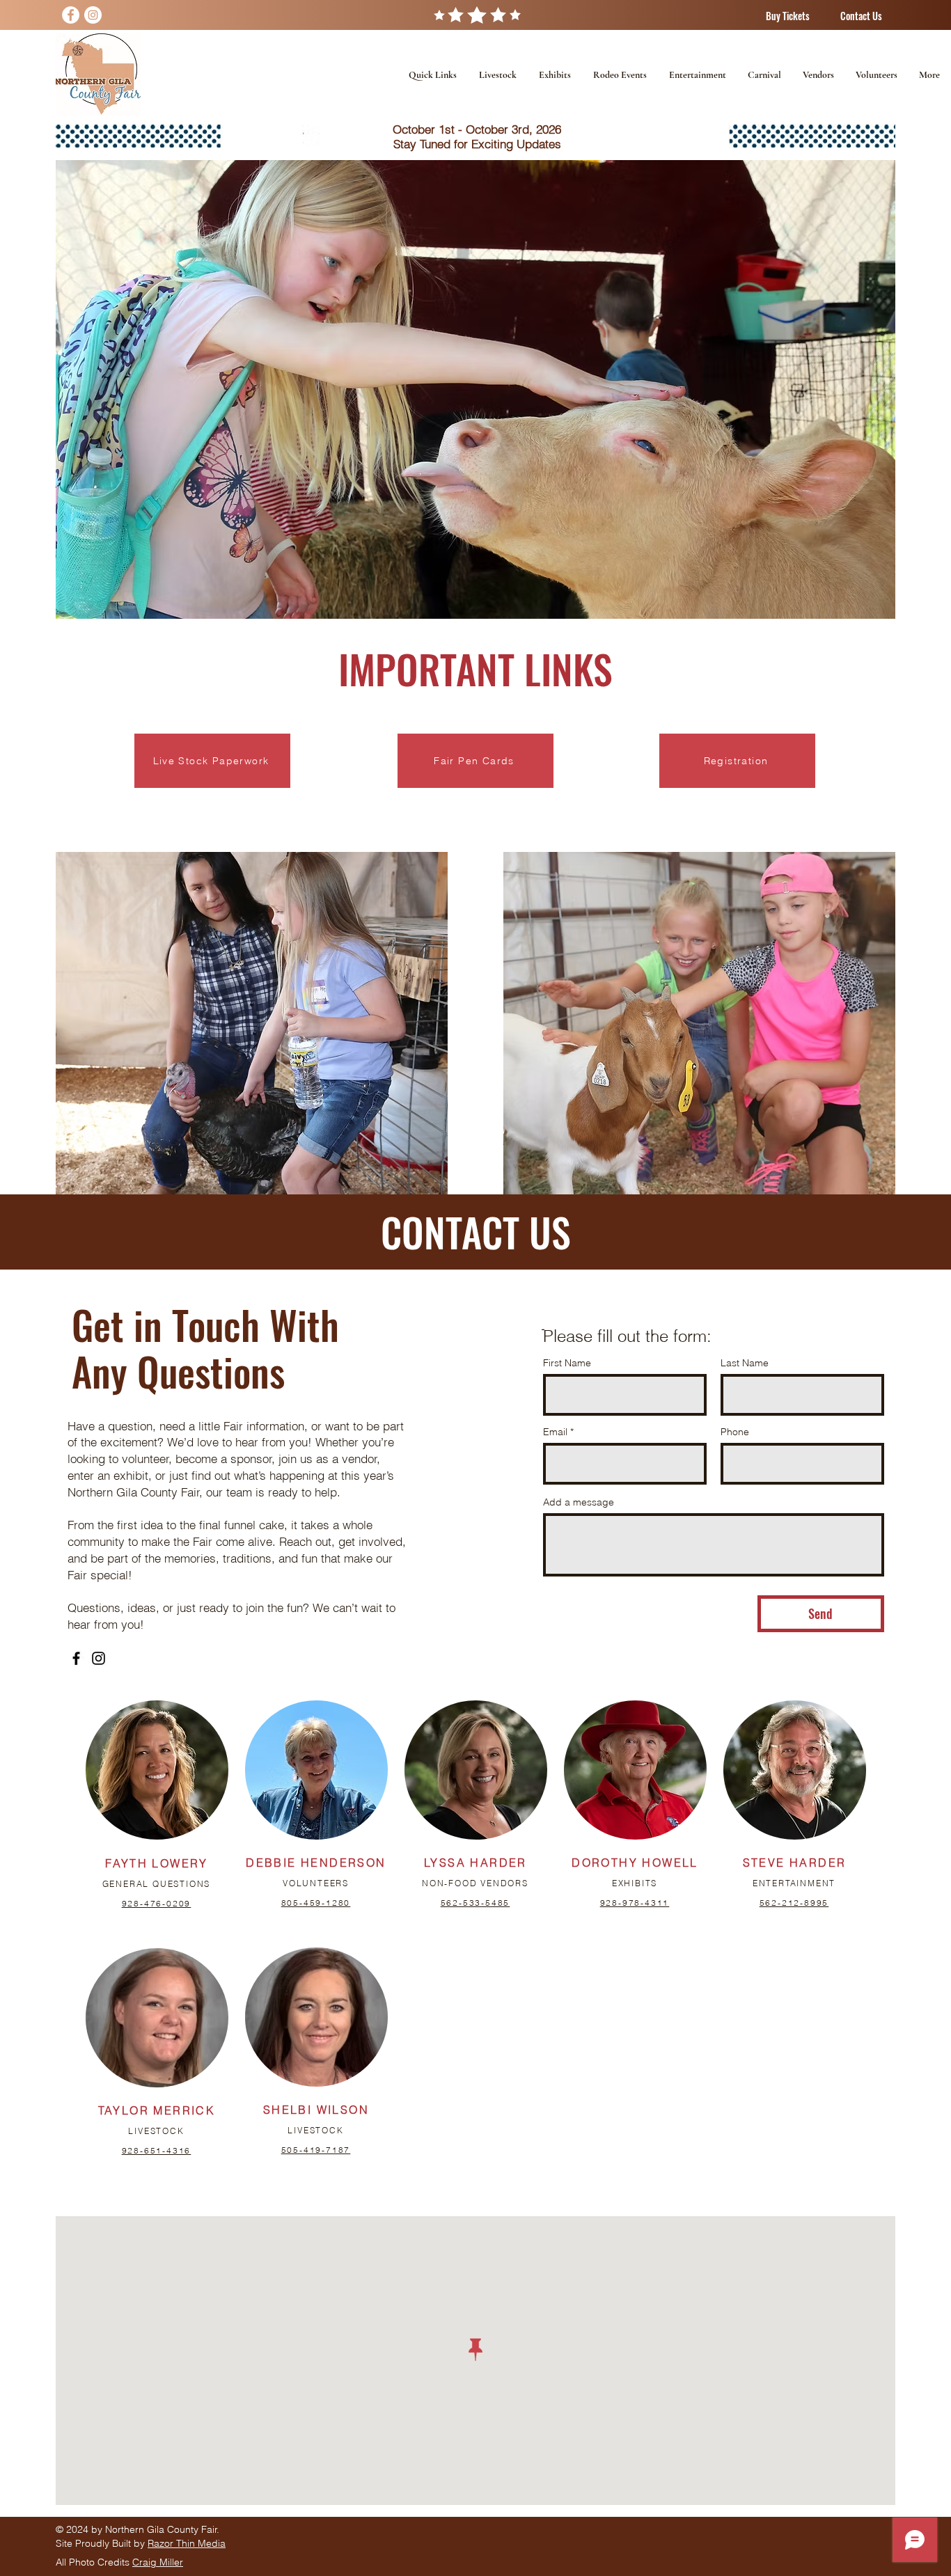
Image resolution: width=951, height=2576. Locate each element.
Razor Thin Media (187, 2543)
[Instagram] (93, 15)
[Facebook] (71, 15)
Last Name (745, 1363)
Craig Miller (158, 2562)
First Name (567, 1363)
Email (555, 1432)
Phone (735, 1432)
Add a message (579, 1502)
